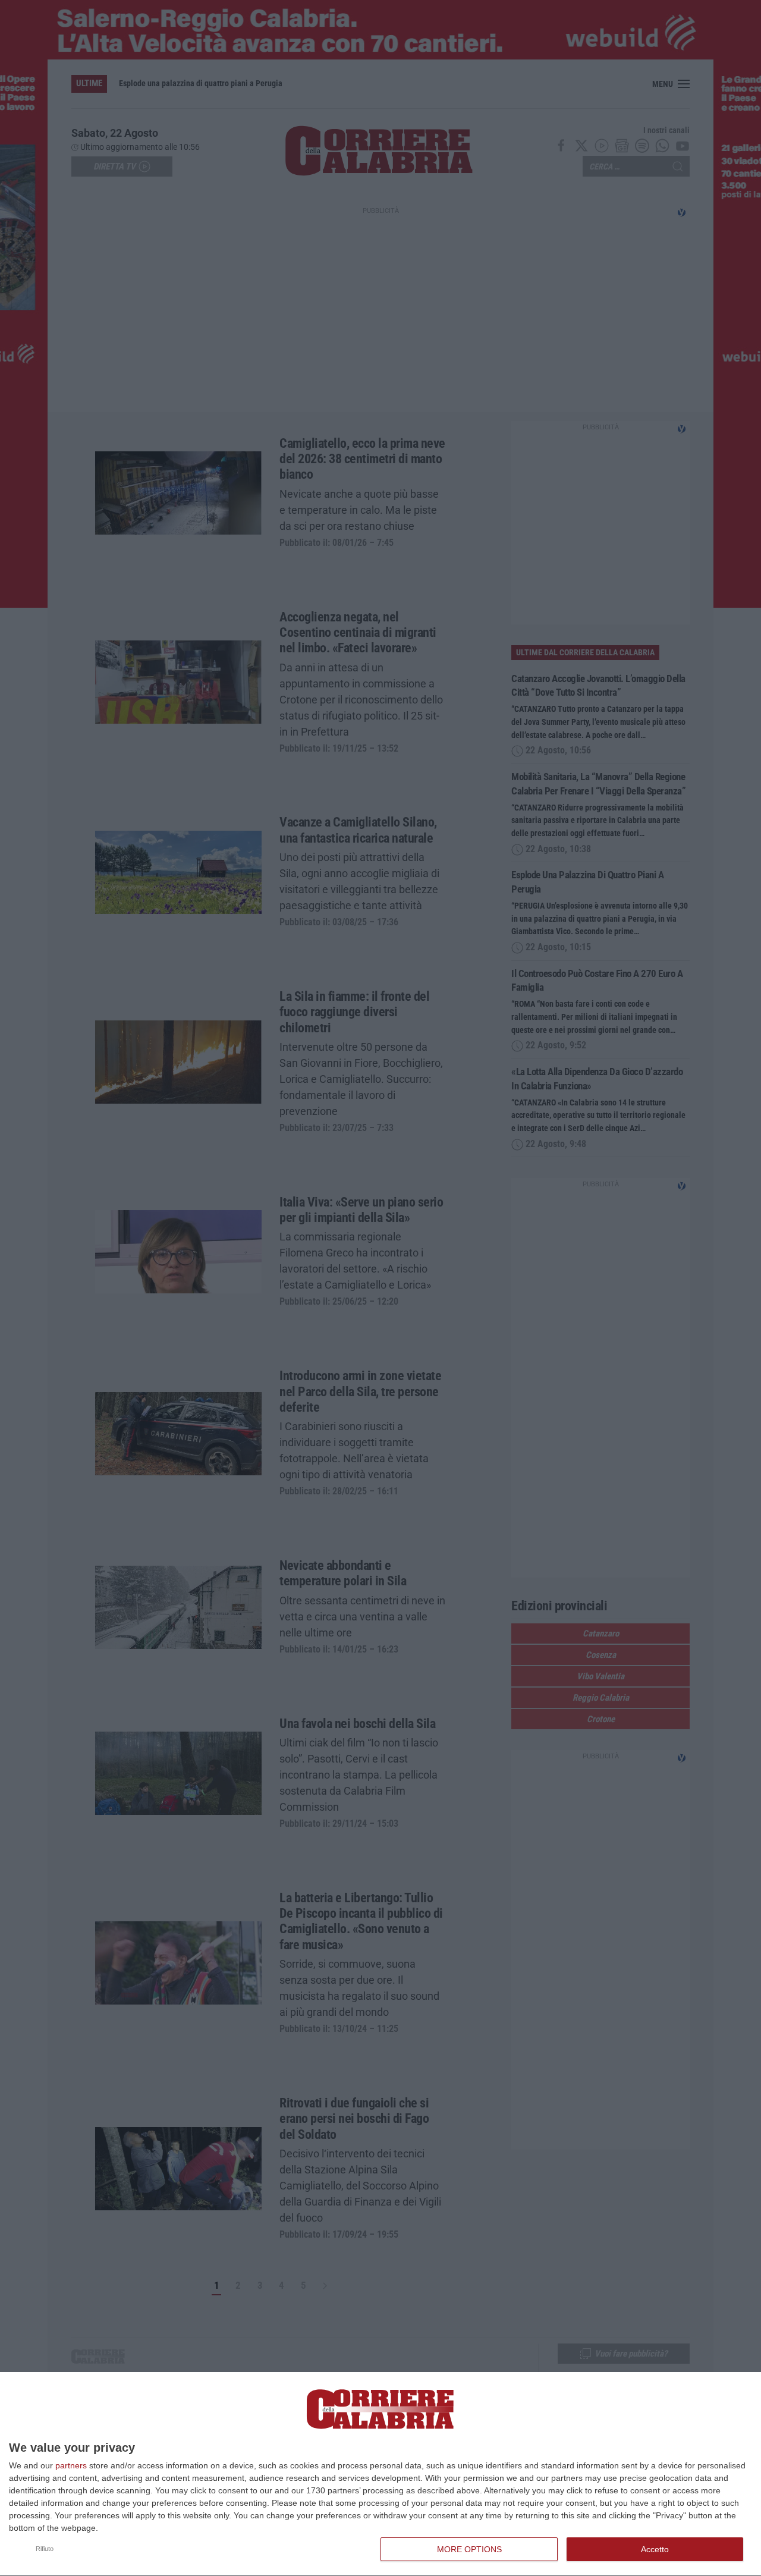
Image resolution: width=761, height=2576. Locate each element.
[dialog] (380, 2474)
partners (71, 2465)
